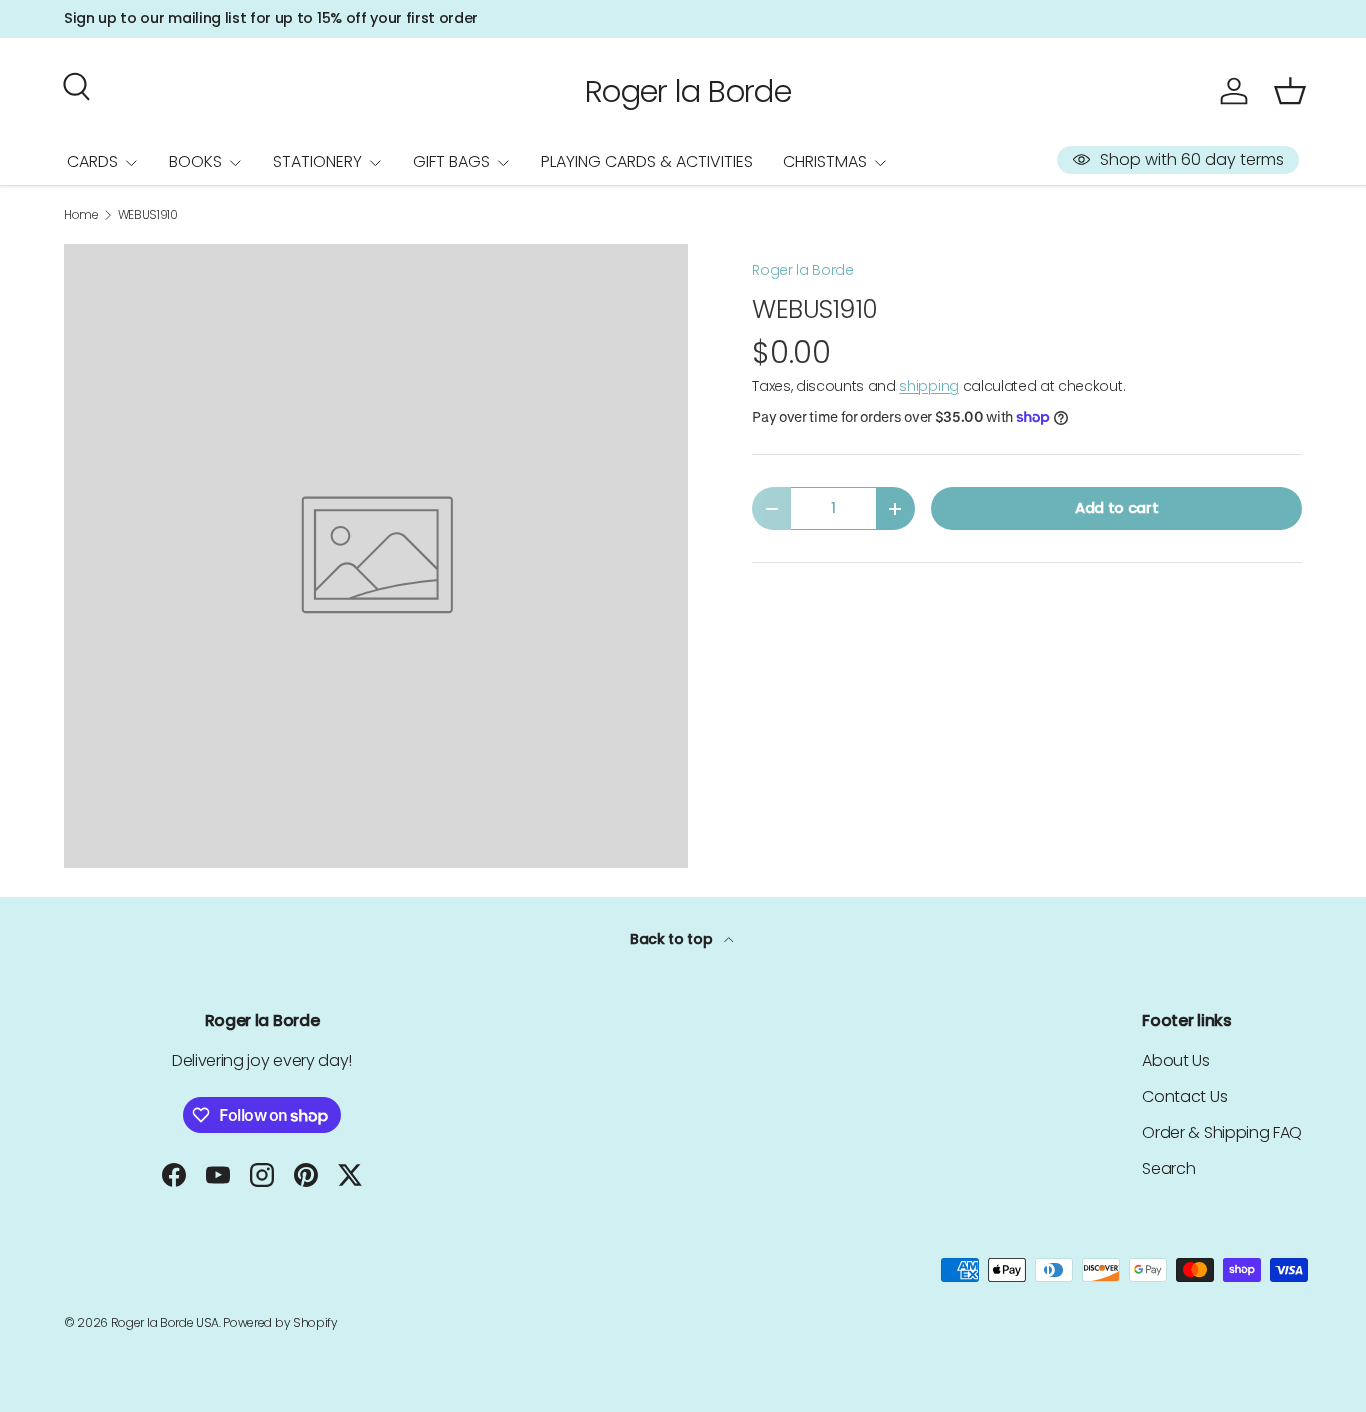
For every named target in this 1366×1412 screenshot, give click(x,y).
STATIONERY (317, 161)
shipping (928, 386)
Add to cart (1116, 508)
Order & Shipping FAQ (1222, 1132)
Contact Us (1184, 1096)
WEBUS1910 (148, 215)
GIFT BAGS (451, 161)
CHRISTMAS (825, 161)
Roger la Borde (803, 270)
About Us (1175, 1060)
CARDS (92, 161)
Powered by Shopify (280, 1322)
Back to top (673, 939)
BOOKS (195, 161)
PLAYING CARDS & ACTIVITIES (647, 161)
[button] (1290, 91)
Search (1168, 1168)
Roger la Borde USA (165, 1322)
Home (81, 215)
